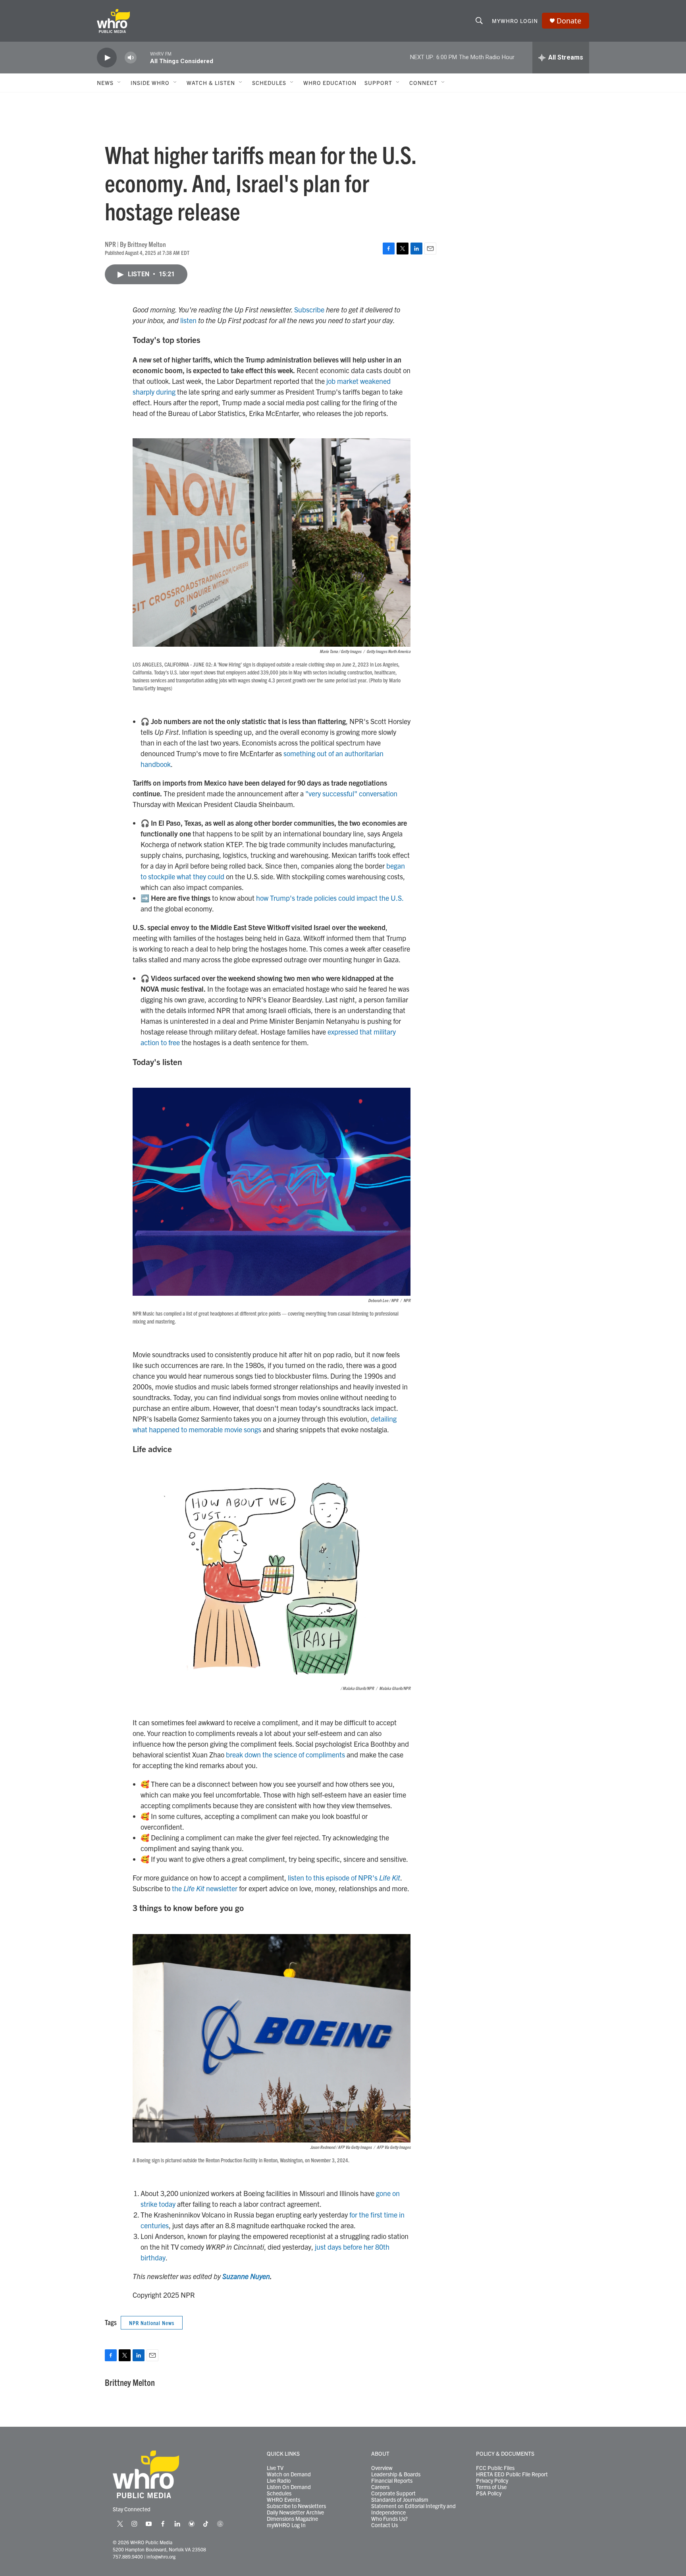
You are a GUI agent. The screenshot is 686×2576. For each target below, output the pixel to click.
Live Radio (279, 2481)
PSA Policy (489, 2493)
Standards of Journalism (400, 2500)
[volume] (131, 58)
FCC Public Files (495, 2468)
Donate (569, 21)
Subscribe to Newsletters (296, 2506)
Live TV (275, 2468)
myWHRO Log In (286, 2525)
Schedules (279, 2493)
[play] (107, 58)
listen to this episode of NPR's (344, 1878)
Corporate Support (393, 2493)
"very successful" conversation (351, 793)
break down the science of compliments (285, 1754)
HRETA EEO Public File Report (512, 2474)
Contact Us (384, 2525)
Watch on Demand (289, 2474)
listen (188, 320)
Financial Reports (392, 2481)
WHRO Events (283, 2500)
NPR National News (152, 2323)
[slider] (143, 57)
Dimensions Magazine (292, 2519)
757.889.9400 (128, 2556)
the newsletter (205, 1888)
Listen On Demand (289, 2487)
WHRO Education (330, 83)
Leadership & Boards (396, 2474)
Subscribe (309, 309)
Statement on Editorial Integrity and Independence (413, 2509)
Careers (380, 2487)
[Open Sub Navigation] (119, 83)
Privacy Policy (492, 2481)
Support (378, 83)
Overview (382, 2468)
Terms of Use (491, 2487)
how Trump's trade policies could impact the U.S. (330, 898)
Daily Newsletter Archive (295, 2512)
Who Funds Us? (389, 2519)
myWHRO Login (515, 21)
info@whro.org (161, 2556)
